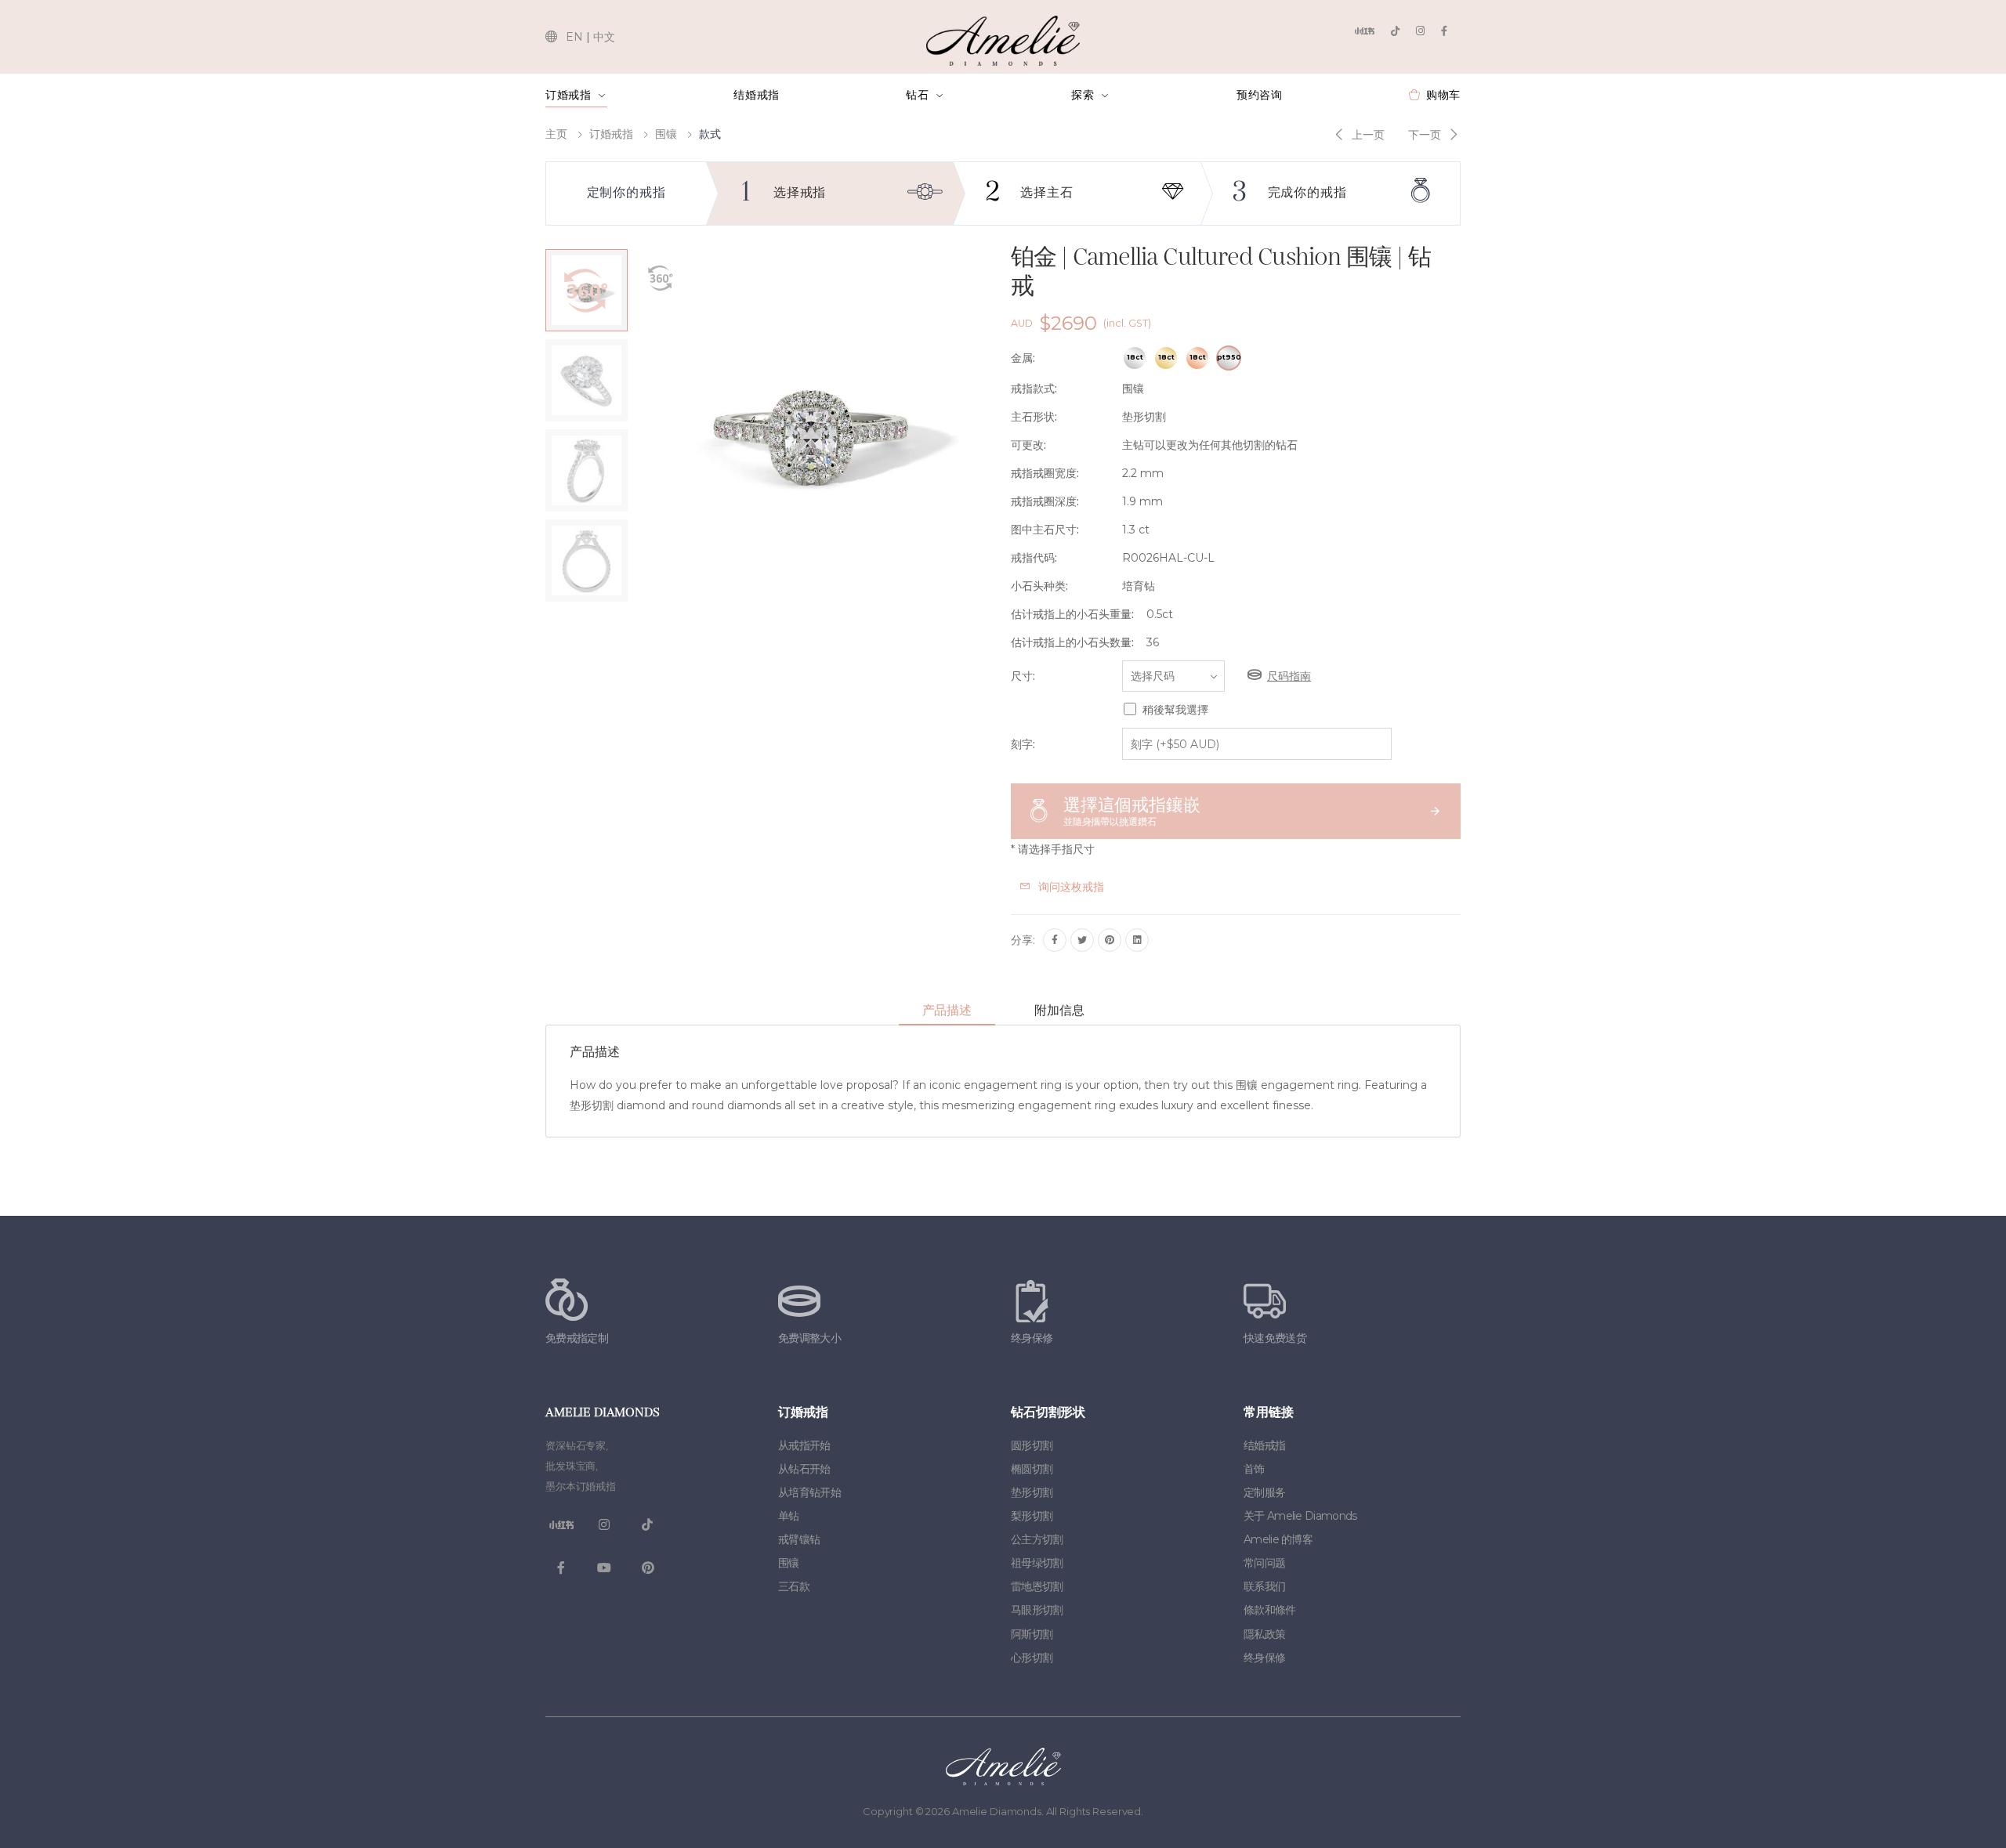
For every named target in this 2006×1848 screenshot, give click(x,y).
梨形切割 (1032, 1516)
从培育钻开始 (809, 1492)
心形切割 (1032, 1658)
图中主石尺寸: (1045, 530)
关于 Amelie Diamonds (1300, 1516)
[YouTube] (604, 1568)
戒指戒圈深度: (1045, 501)
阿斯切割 (1032, 1634)
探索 (1083, 95)
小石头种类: (1039, 586)
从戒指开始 (804, 1445)
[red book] (1364, 31)
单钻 (789, 1516)
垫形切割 (1032, 1492)
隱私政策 (1264, 1634)
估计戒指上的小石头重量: (1072, 614)
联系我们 (1264, 1586)
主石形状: (1034, 417)
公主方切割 (1037, 1539)
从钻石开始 (804, 1469)
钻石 (917, 95)
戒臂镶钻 (799, 1539)
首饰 (1254, 1469)
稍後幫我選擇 (1175, 710)
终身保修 (1264, 1658)
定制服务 (1264, 1492)
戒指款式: (1034, 389)
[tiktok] (1395, 31)
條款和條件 (1270, 1610)
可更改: (1028, 445)
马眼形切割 (1037, 1610)
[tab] (947, 1011)
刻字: (1023, 744)
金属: (1023, 358)
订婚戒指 (568, 95)
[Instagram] (1420, 31)
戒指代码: (1034, 558)
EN (574, 37)
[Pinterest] (1110, 940)
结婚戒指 (757, 95)
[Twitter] (1082, 940)
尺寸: (1023, 676)
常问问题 (1264, 1563)
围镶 (666, 134)
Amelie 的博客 (1278, 1539)
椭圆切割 (1032, 1469)
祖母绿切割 (1037, 1563)
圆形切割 (1032, 1445)
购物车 (1443, 95)
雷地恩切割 (1037, 1586)
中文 (604, 37)
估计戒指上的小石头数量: (1072, 642)
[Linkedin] (1137, 940)
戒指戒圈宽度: (1045, 473)
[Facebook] (1444, 31)
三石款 (794, 1586)
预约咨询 (1260, 95)
